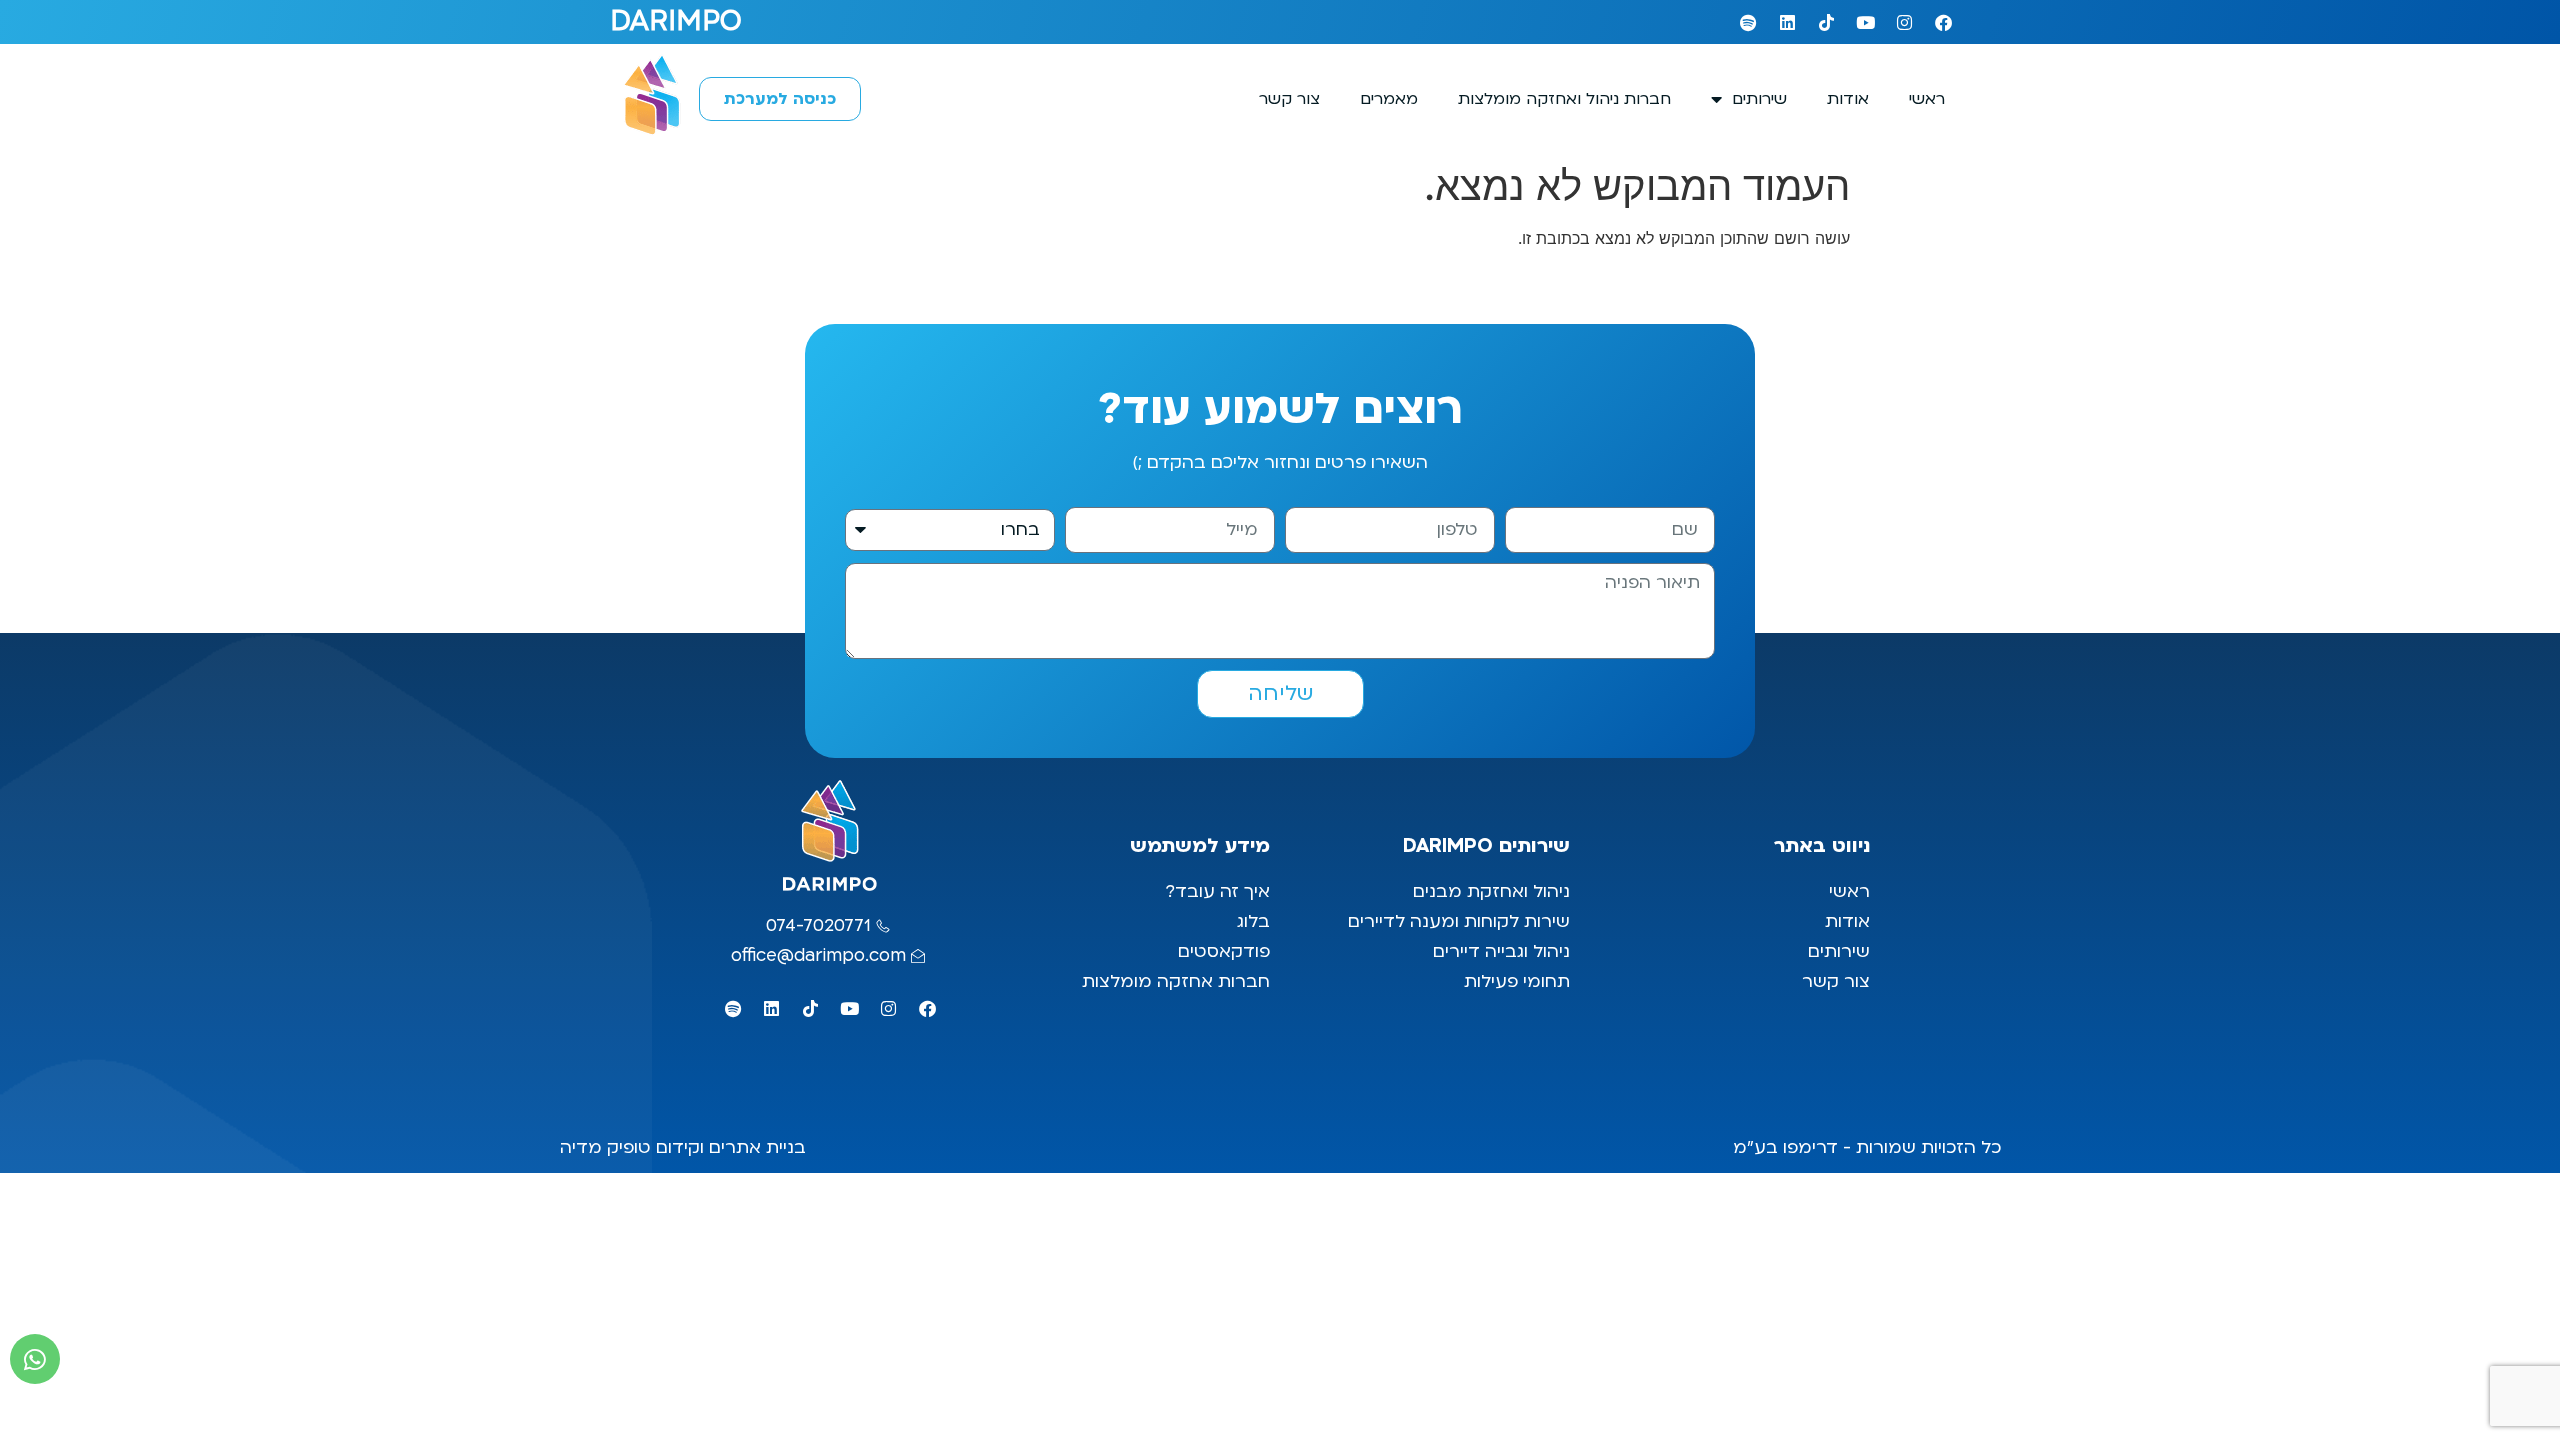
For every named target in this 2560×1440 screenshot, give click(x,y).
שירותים (1759, 99)
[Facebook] (1943, 22)
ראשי (1927, 99)
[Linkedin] (1787, 22)
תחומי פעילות (1517, 981)
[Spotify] (1748, 22)
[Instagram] (1904, 22)
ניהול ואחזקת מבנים (1491, 891)
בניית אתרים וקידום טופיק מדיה (683, 1147)
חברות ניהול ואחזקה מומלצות (1564, 99)
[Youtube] (1865, 22)
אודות (1848, 99)
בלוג (1251, 921)
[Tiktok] (1826, 22)
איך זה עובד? (1217, 891)
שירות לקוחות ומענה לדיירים (1459, 921)
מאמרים (1389, 99)
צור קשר (1289, 99)
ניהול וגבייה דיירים (1501, 951)
